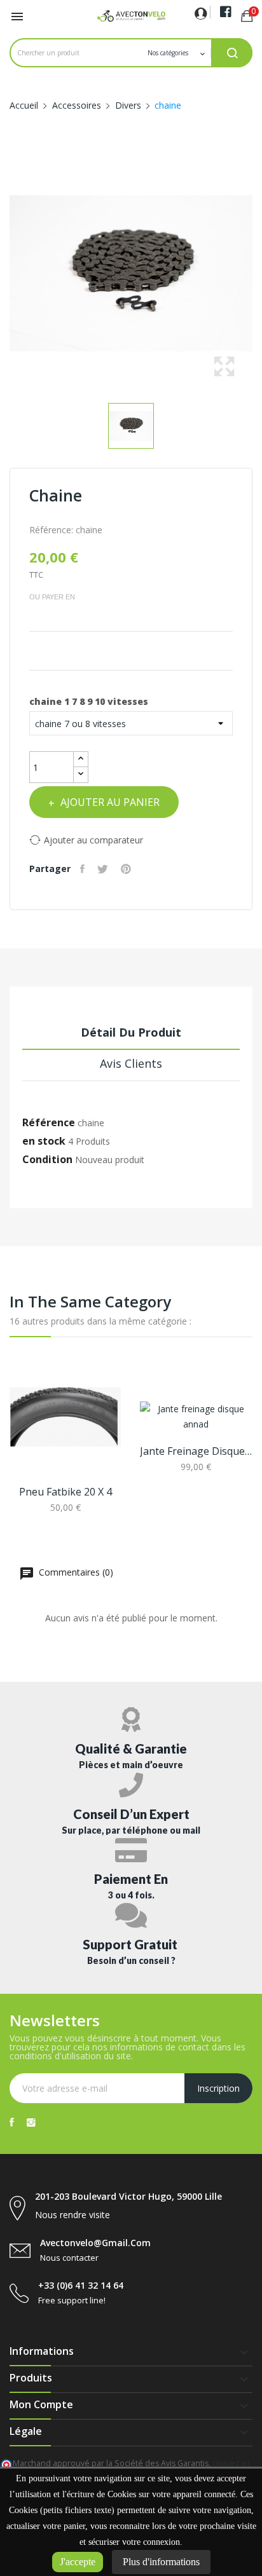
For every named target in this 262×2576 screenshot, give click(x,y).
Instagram (31, 2122)
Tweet (104, 869)
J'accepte (78, 2562)
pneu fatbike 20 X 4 (65, 1492)
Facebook (12, 2122)
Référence (49, 1122)
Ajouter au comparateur (93, 840)
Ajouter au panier (110, 802)
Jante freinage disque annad (196, 1451)
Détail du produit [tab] (131, 1032)
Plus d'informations (161, 2562)
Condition (47, 1159)
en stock (44, 1141)
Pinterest (128, 869)
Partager (84, 869)
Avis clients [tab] (131, 1063)
